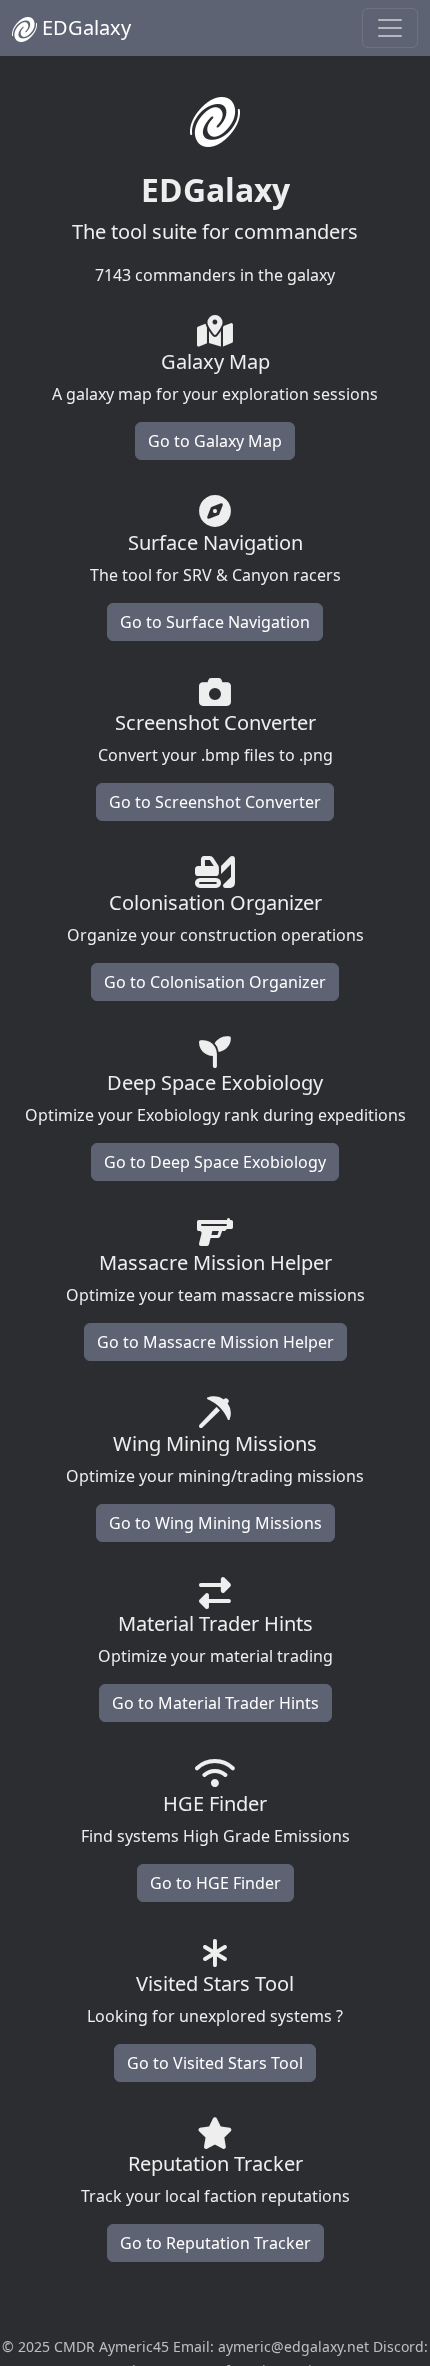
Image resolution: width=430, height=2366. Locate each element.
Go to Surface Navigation (215, 622)
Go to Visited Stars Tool (215, 2063)
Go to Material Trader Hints (215, 1703)
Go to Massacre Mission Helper (215, 1342)
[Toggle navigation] (390, 28)
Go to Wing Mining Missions (215, 1523)
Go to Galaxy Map (215, 441)
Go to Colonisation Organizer (215, 982)
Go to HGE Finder (215, 1883)
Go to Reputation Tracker (215, 2243)
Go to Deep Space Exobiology (215, 1162)
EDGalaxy (84, 27)
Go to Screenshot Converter (215, 802)
